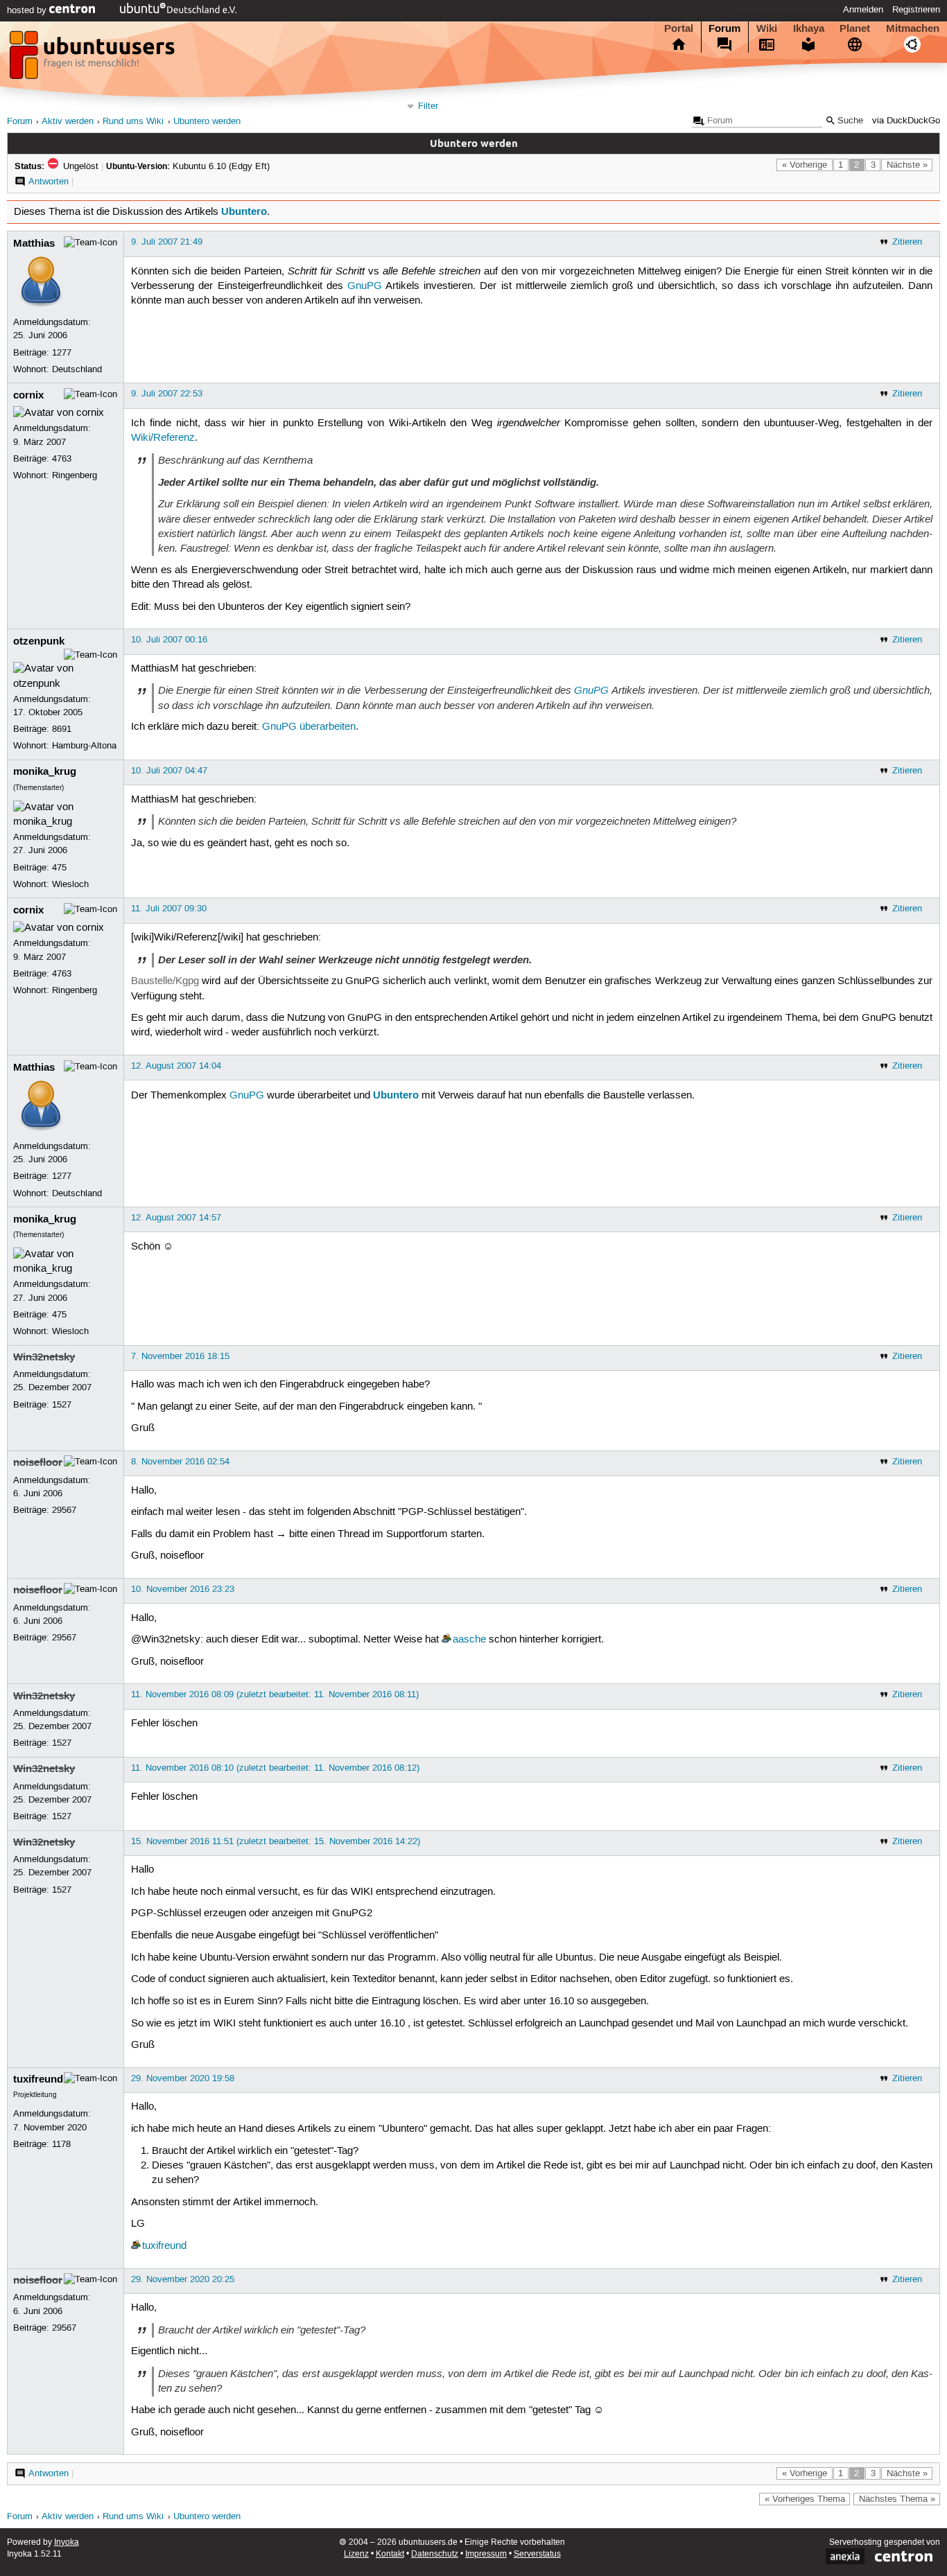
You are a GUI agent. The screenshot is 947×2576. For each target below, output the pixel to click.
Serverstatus (537, 2554)
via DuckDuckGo (906, 121)
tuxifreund (38, 2079)
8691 (62, 729)
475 (59, 868)
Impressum (486, 2554)
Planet (855, 28)
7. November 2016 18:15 (180, 1356)
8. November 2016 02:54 (180, 1462)
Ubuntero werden (207, 122)
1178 (61, 2144)
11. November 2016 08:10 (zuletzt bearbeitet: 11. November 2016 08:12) (275, 1768)
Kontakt (390, 2554)
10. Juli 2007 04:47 (169, 771)
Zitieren (907, 242)
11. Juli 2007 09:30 (169, 909)
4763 (62, 459)
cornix (28, 395)
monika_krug (45, 771)
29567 (64, 1510)
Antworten (49, 182)
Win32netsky (44, 1357)
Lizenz (356, 2554)
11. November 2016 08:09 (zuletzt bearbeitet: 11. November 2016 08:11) (275, 1694)
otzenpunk (39, 641)
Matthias (34, 243)
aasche (469, 1640)
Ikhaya (809, 28)
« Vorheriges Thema (805, 2499)
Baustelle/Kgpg (165, 981)
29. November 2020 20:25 (183, 2279)
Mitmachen (913, 28)
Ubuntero (244, 211)
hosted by (28, 10)
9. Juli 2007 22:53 (167, 394)
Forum (724, 28)
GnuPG (365, 286)
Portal (679, 28)
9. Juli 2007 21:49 (167, 242)
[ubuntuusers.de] (94, 59)
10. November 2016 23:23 (183, 1589)
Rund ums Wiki (133, 122)
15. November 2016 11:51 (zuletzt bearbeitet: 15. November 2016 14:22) (276, 1841)
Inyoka (67, 2542)
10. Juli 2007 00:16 (169, 640)
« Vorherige (805, 165)
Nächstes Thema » (897, 2499)
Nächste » (907, 165)
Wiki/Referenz (163, 438)
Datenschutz (435, 2554)
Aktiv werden (68, 122)
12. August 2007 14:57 (176, 1218)
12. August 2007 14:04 (176, 1066)
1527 (62, 1405)
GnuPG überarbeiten (309, 727)
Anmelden (863, 10)
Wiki (767, 28)
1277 (62, 353)
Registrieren (916, 10)
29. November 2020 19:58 (183, 2078)
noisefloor (38, 1462)
